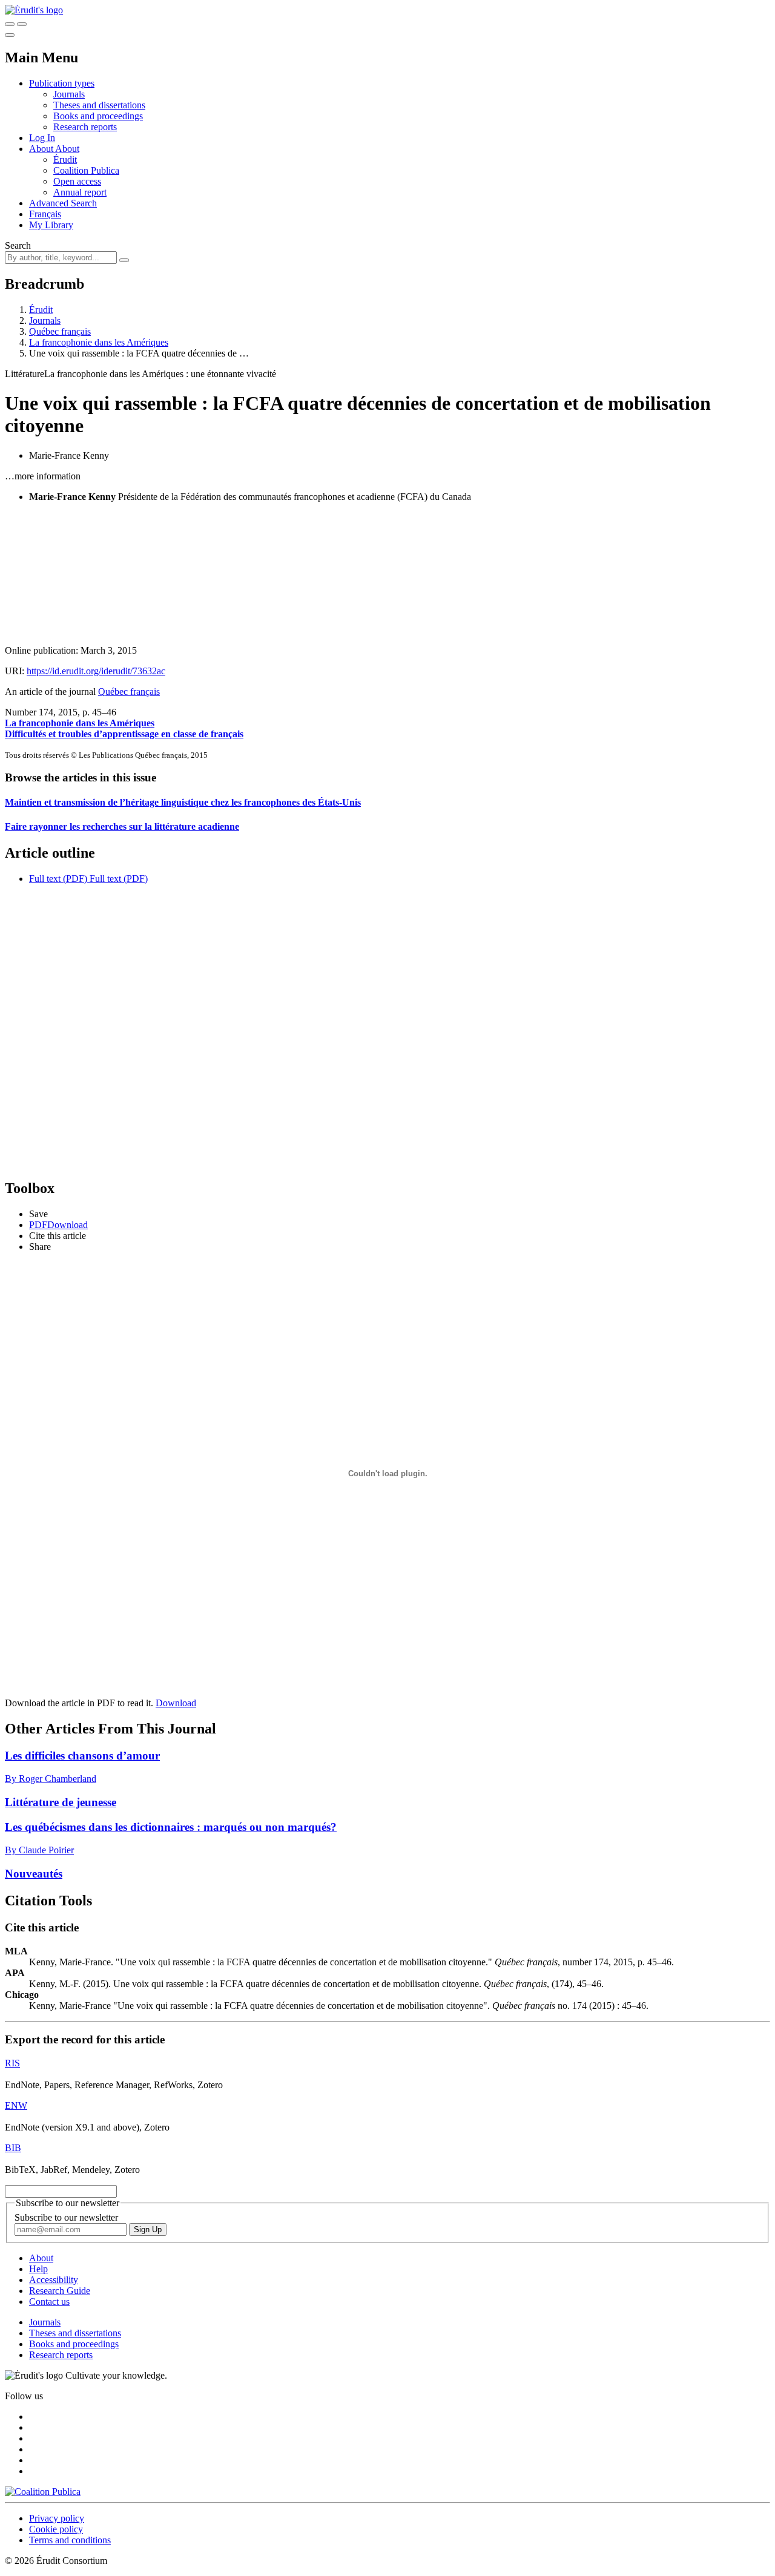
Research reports (85, 127)
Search (18, 245)
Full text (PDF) (58, 879)
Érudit (65, 159)
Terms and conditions (70, 2540)
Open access (77, 181)
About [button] (42, 149)
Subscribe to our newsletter (66, 2217)
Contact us (49, 2302)
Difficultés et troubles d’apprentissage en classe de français (124, 734)
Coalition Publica (86, 170)
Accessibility (54, 2280)
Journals (69, 94)
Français (45, 214)
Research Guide (60, 2291)
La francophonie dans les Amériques (99, 342)
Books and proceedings (98, 116)
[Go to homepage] (34, 10)
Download (176, 1703)
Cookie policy (56, 2529)
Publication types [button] (62, 83)
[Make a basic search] (10, 24)
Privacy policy (57, 2518)
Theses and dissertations (99, 105)
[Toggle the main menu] (10, 35)
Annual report (80, 192)
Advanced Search (63, 203)
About (67, 149)
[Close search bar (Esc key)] (22, 24)
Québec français (60, 331)
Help (38, 2269)
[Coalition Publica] (43, 2492)
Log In (42, 138)
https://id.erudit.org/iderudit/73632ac (96, 671)
